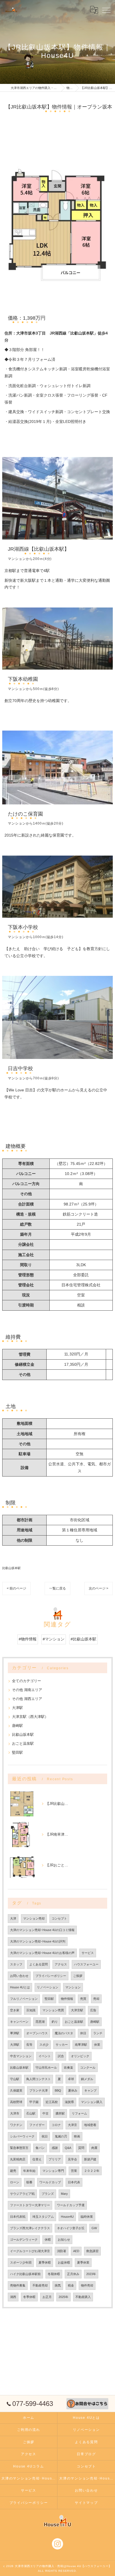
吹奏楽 (69, 2068)
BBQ (58, 2090)
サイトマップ (86, 2503)
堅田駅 (17, 1752)
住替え (37, 2159)
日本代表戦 (18, 2217)
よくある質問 (39, 1964)
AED (76, 2251)
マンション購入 (92, 2102)
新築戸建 (90, 2159)
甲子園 (34, 2102)
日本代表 (74, 2182)
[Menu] (106, 10)
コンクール (88, 2068)
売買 (83, 1999)
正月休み (73, 2274)
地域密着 (90, 2125)
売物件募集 (18, 2285)
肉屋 (94, 2148)
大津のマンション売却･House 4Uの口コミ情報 (42, 1930)
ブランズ (48, 2194)
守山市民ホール (46, 2068)
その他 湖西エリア (27, 1699)
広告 (93, 2010)
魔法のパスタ (64, 2033)
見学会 (72, 2159)
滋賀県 (69, 2102)
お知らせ (64, 2240)
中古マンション (21, 2056)
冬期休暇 (54, 2274)
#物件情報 (28, 1639)
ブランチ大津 (39, 2090)
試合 (61, 2056)
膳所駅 (60, 2113)
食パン (40, 2148)
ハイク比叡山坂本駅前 (25, 2274)
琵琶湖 (40, 2022)
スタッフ (16, 1964)
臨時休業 (87, 2217)
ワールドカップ (50, 2182)
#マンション (54, 1639)
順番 (29, 2182)
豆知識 (31, 2010)
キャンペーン (19, 2022)
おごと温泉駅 (23, 1743)
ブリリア (55, 2159)
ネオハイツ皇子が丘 (71, 2228)
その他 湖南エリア (27, 1690)
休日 (83, 2033)
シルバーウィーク (22, 2136)
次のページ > (99, 1588)
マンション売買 (53, 2010)
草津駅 (15, 2033)
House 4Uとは (20, 1987)
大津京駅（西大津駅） (30, 1717)
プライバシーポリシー (51, 1976)
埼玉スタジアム (43, 2217)
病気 (58, 2285)
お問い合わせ (19, 1976)
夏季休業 (83, 2262)
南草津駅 (81, 2045)
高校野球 (16, 2102)
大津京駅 (77, 2010)
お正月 (47, 2297)
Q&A (68, 2148)
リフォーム (79, 2113)
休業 (97, 2045)
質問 (81, 2148)
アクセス (61, 1964)
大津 (13, 1918)
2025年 (64, 2297)
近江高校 (52, 2102)
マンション (73, 1987)
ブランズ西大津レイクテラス (30, 2228)
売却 (96, 1999)
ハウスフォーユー (86, 1964)
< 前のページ (16, 1588)
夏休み (73, 2090)
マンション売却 (34, 1918)
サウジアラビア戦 (22, 2194)
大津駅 (17, 1708)
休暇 (48, 2240)
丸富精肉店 (18, 2159)
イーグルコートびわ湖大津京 (30, 2251)
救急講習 (92, 2251)
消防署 (62, 2251)
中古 (45, 2113)
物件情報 (67, 1999)
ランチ (98, 2033)
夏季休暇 (45, 2262)
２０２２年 (92, 2171)
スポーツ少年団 (21, 2262)
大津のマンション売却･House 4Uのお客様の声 (42, 1953)
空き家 (15, 2010)
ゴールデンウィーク (24, 2240)
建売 (13, 2171)
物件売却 (87, 2285)
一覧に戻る (57, 1588)
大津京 (72, 2125)
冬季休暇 (29, 2297)
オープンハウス (37, 2033)
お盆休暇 (64, 2262)
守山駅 (15, 2079)
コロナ (56, 2125)
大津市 (15, 2113)
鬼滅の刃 (61, 2136)
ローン (15, 2182)
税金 (71, 2285)
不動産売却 (40, 2285)
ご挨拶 (78, 1976)
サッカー (62, 2045)
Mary (64, 2194)
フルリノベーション (24, 1999)
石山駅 (31, 2113)
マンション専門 (53, 2171)
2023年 (91, 2274)
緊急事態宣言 (19, 2148)
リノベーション (48, 1987)
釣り (55, 2022)
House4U (67, 2217)
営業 (74, 2171)
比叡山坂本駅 (11, 1568)
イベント (45, 2056)
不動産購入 (83, 2297)
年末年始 (29, 2171)
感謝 (55, 2148)
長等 (29, 2045)
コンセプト (59, 1918)
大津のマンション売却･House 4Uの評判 (38, 1941)
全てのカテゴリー (27, 1681)
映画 (77, 2136)
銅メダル (87, 2079)
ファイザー (37, 2125)
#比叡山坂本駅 (83, 1639)
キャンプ (90, 2090)
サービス (88, 1953)
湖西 (13, 2297)
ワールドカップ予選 (71, 2205)
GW (94, 2228)
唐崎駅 (17, 1726)
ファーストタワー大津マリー (30, 2205)
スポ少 (44, 2045)
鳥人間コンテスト (39, 2079)
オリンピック (80, 2056)
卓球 (71, 2079)
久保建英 (16, 2090)
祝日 (45, 2136)
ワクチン (16, 2125)
